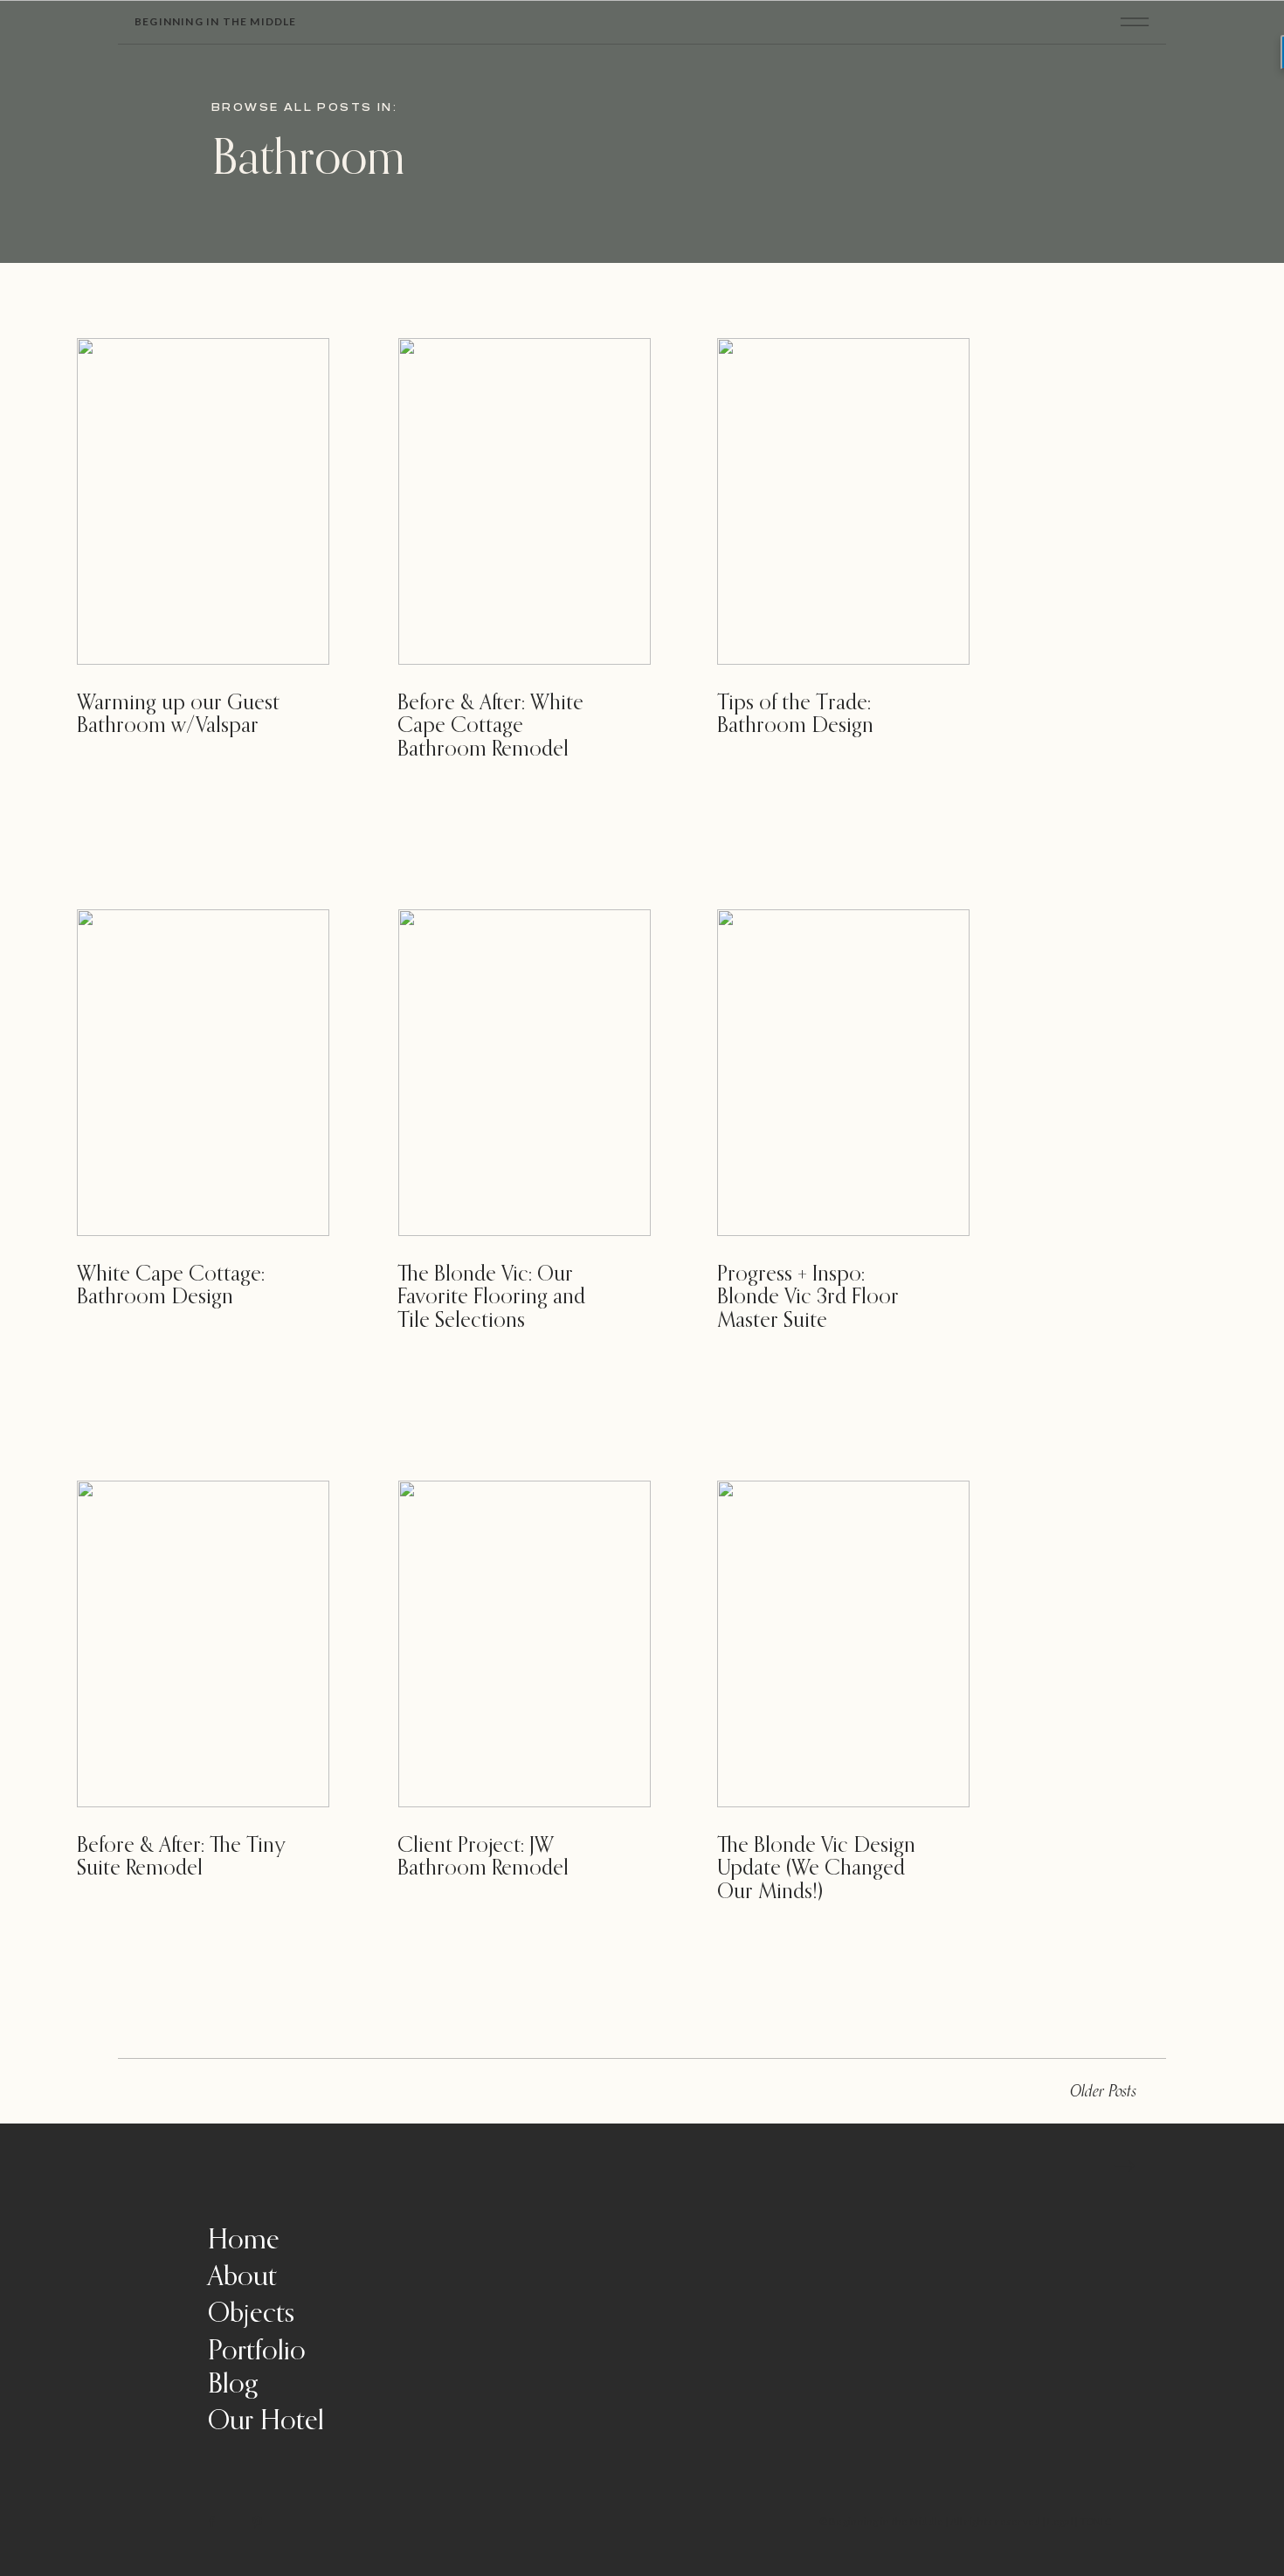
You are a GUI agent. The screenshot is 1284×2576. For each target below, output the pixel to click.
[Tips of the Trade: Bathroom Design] (843, 501)
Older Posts (1103, 2092)
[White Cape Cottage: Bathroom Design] (203, 1073)
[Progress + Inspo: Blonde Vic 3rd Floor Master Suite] (843, 1073)
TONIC (1096, 2521)
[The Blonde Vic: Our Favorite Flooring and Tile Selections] (525, 1073)
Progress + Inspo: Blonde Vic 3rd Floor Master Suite (808, 1298)
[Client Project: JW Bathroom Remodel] (525, 1644)
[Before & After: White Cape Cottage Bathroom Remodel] (525, 501)
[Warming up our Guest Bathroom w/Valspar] (203, 501)
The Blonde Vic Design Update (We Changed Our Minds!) (816, 1869)
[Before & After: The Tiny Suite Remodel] (203, 1644)
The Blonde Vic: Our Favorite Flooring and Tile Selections (491, 1298)
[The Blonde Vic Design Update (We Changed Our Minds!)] (843, 1644)
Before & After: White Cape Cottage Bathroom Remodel (490, 726)
